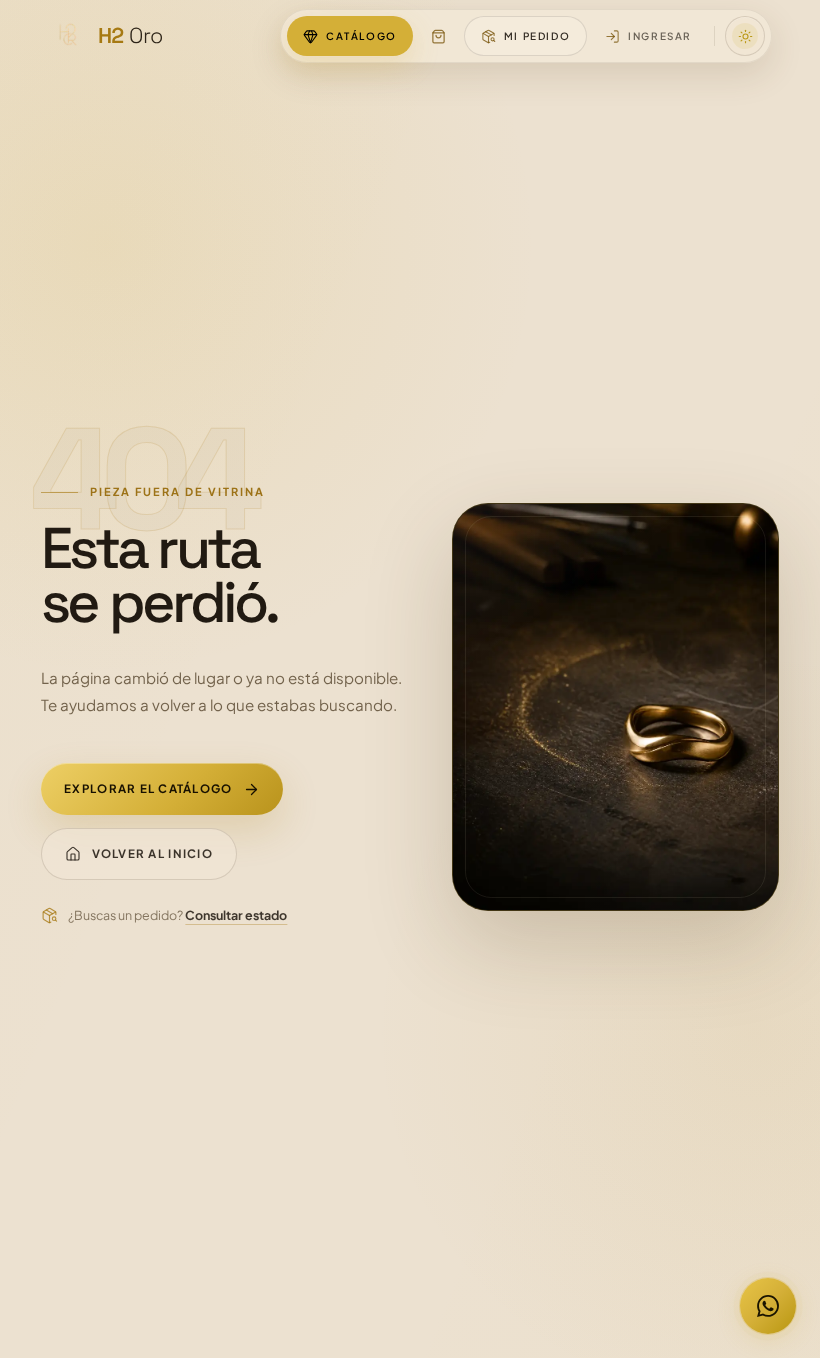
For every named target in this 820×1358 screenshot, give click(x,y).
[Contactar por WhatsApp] (768, 1306)
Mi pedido (537, 36)
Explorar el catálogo (148, 788)
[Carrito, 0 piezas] (438, 36)
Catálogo (361, 36)
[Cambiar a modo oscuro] (745, 36)
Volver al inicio (152, 853)
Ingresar (660, 36)
